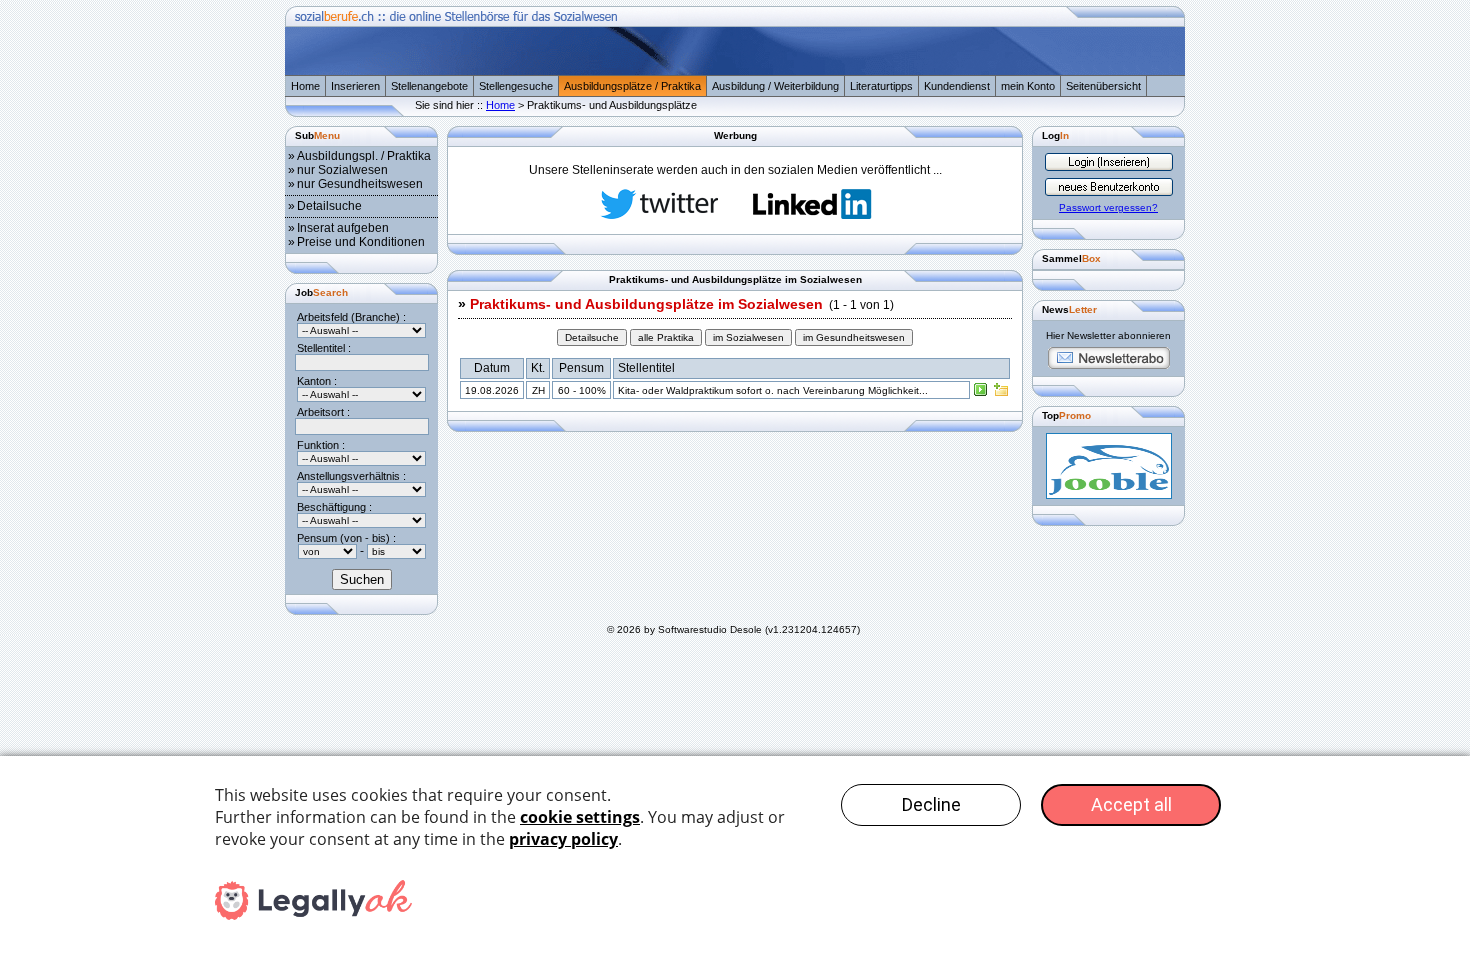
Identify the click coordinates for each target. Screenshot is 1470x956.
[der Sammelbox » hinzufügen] (1001, 394)
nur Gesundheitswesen (360, 184)
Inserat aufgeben (343, 228)
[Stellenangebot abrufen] (981, 394)
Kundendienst (957, 86)
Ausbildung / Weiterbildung (775, 86)
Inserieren (355, 86)
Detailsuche (329, 206)
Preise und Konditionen (361, 242)
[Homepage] (735, 71)
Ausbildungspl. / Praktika (364, 156)
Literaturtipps (881, 86)
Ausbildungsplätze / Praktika (632, 86)
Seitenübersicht (1103, 86)
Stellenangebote (429, 86)
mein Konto (1028, 86)
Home (305, 86)
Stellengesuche (516, 86)
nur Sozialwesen (342, 170)
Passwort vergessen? (1108, 207)
